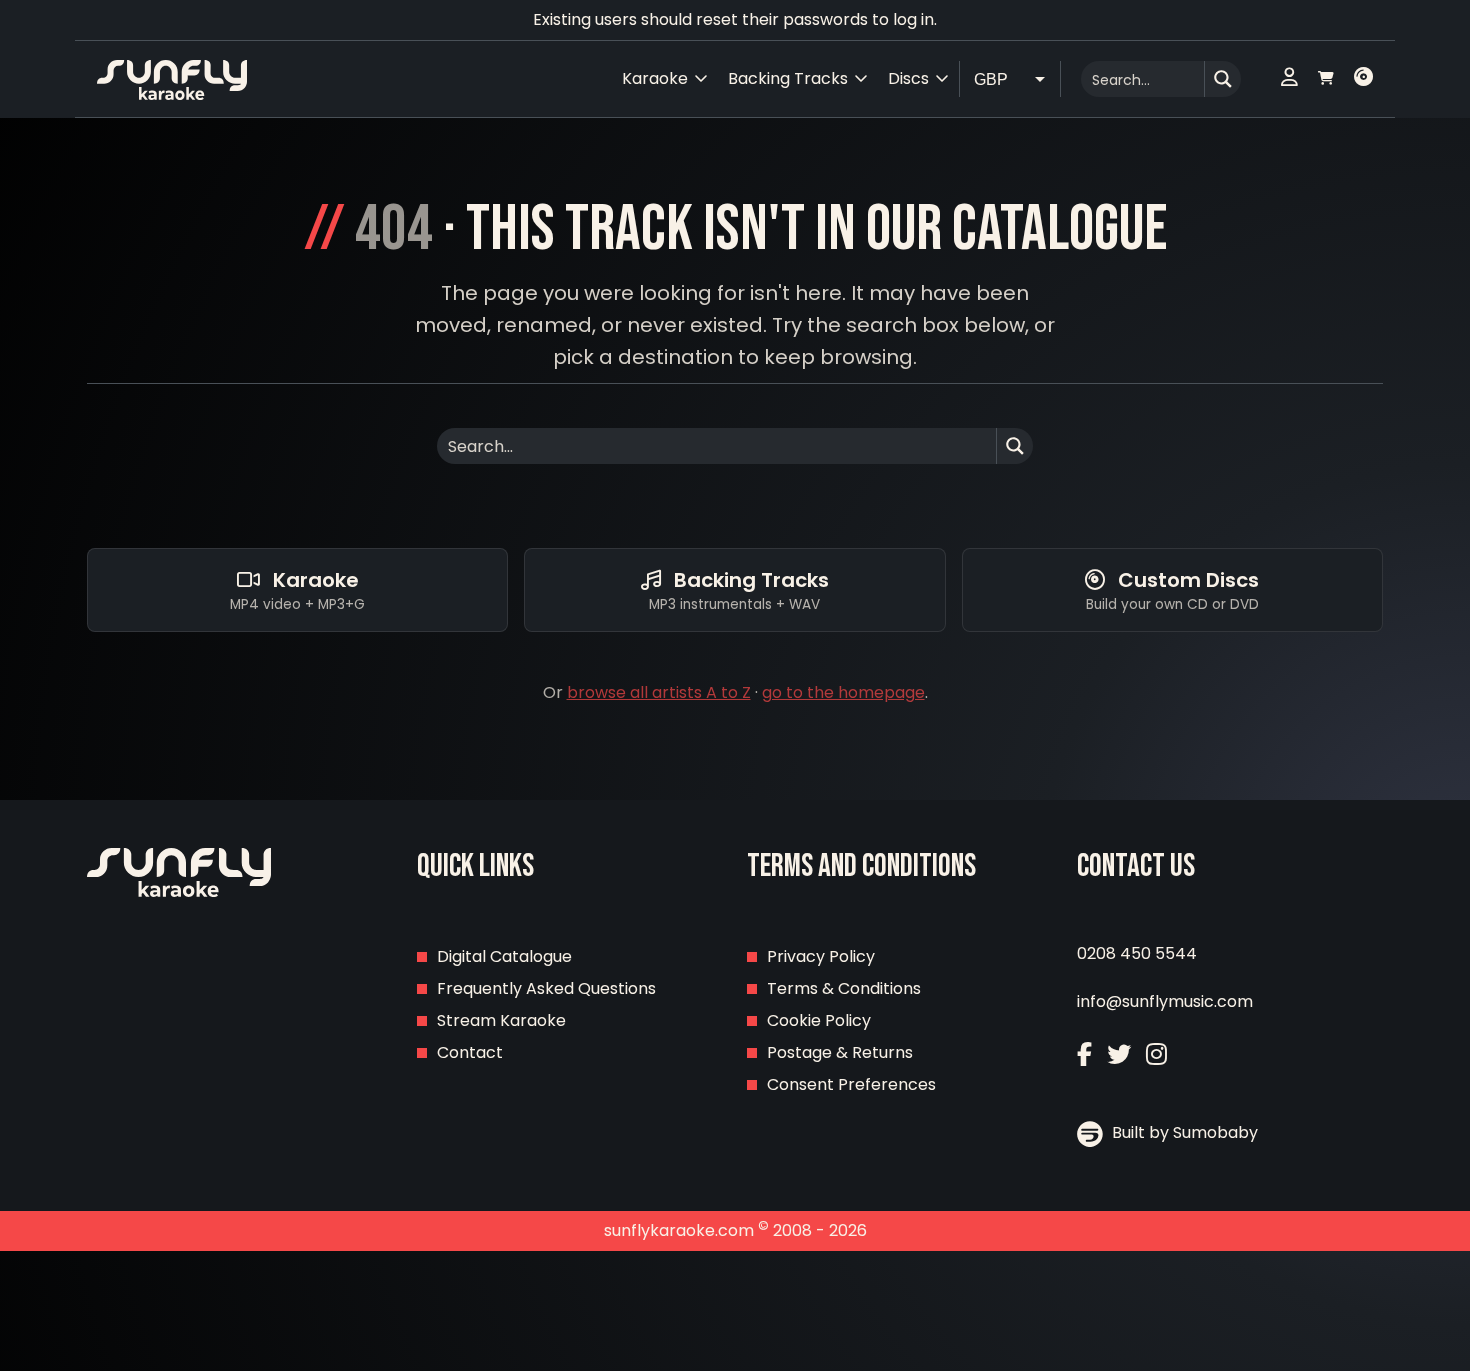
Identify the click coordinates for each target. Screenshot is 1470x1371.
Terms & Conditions (844, 988)
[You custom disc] (1363, 79)
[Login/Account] (1289, 79)
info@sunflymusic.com (1165, 1001)
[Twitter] (1119, 1054)
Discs (908, 78)
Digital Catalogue (504, 956)
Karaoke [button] (655, 78)
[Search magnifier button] (1223, 79)
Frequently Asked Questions (546, 988)
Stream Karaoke (501, 1020)
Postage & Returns (840, 1052)
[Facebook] (1084, 1054)
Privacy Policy (821, 956)
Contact (470, 1052)
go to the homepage (843, 692)
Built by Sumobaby (1183, 1132)
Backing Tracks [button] (788, 78)
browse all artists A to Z (659, 692)
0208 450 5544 (1137, 953)
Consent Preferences (851, 1084)
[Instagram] (1156, 1054)
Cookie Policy (819, 1020)
